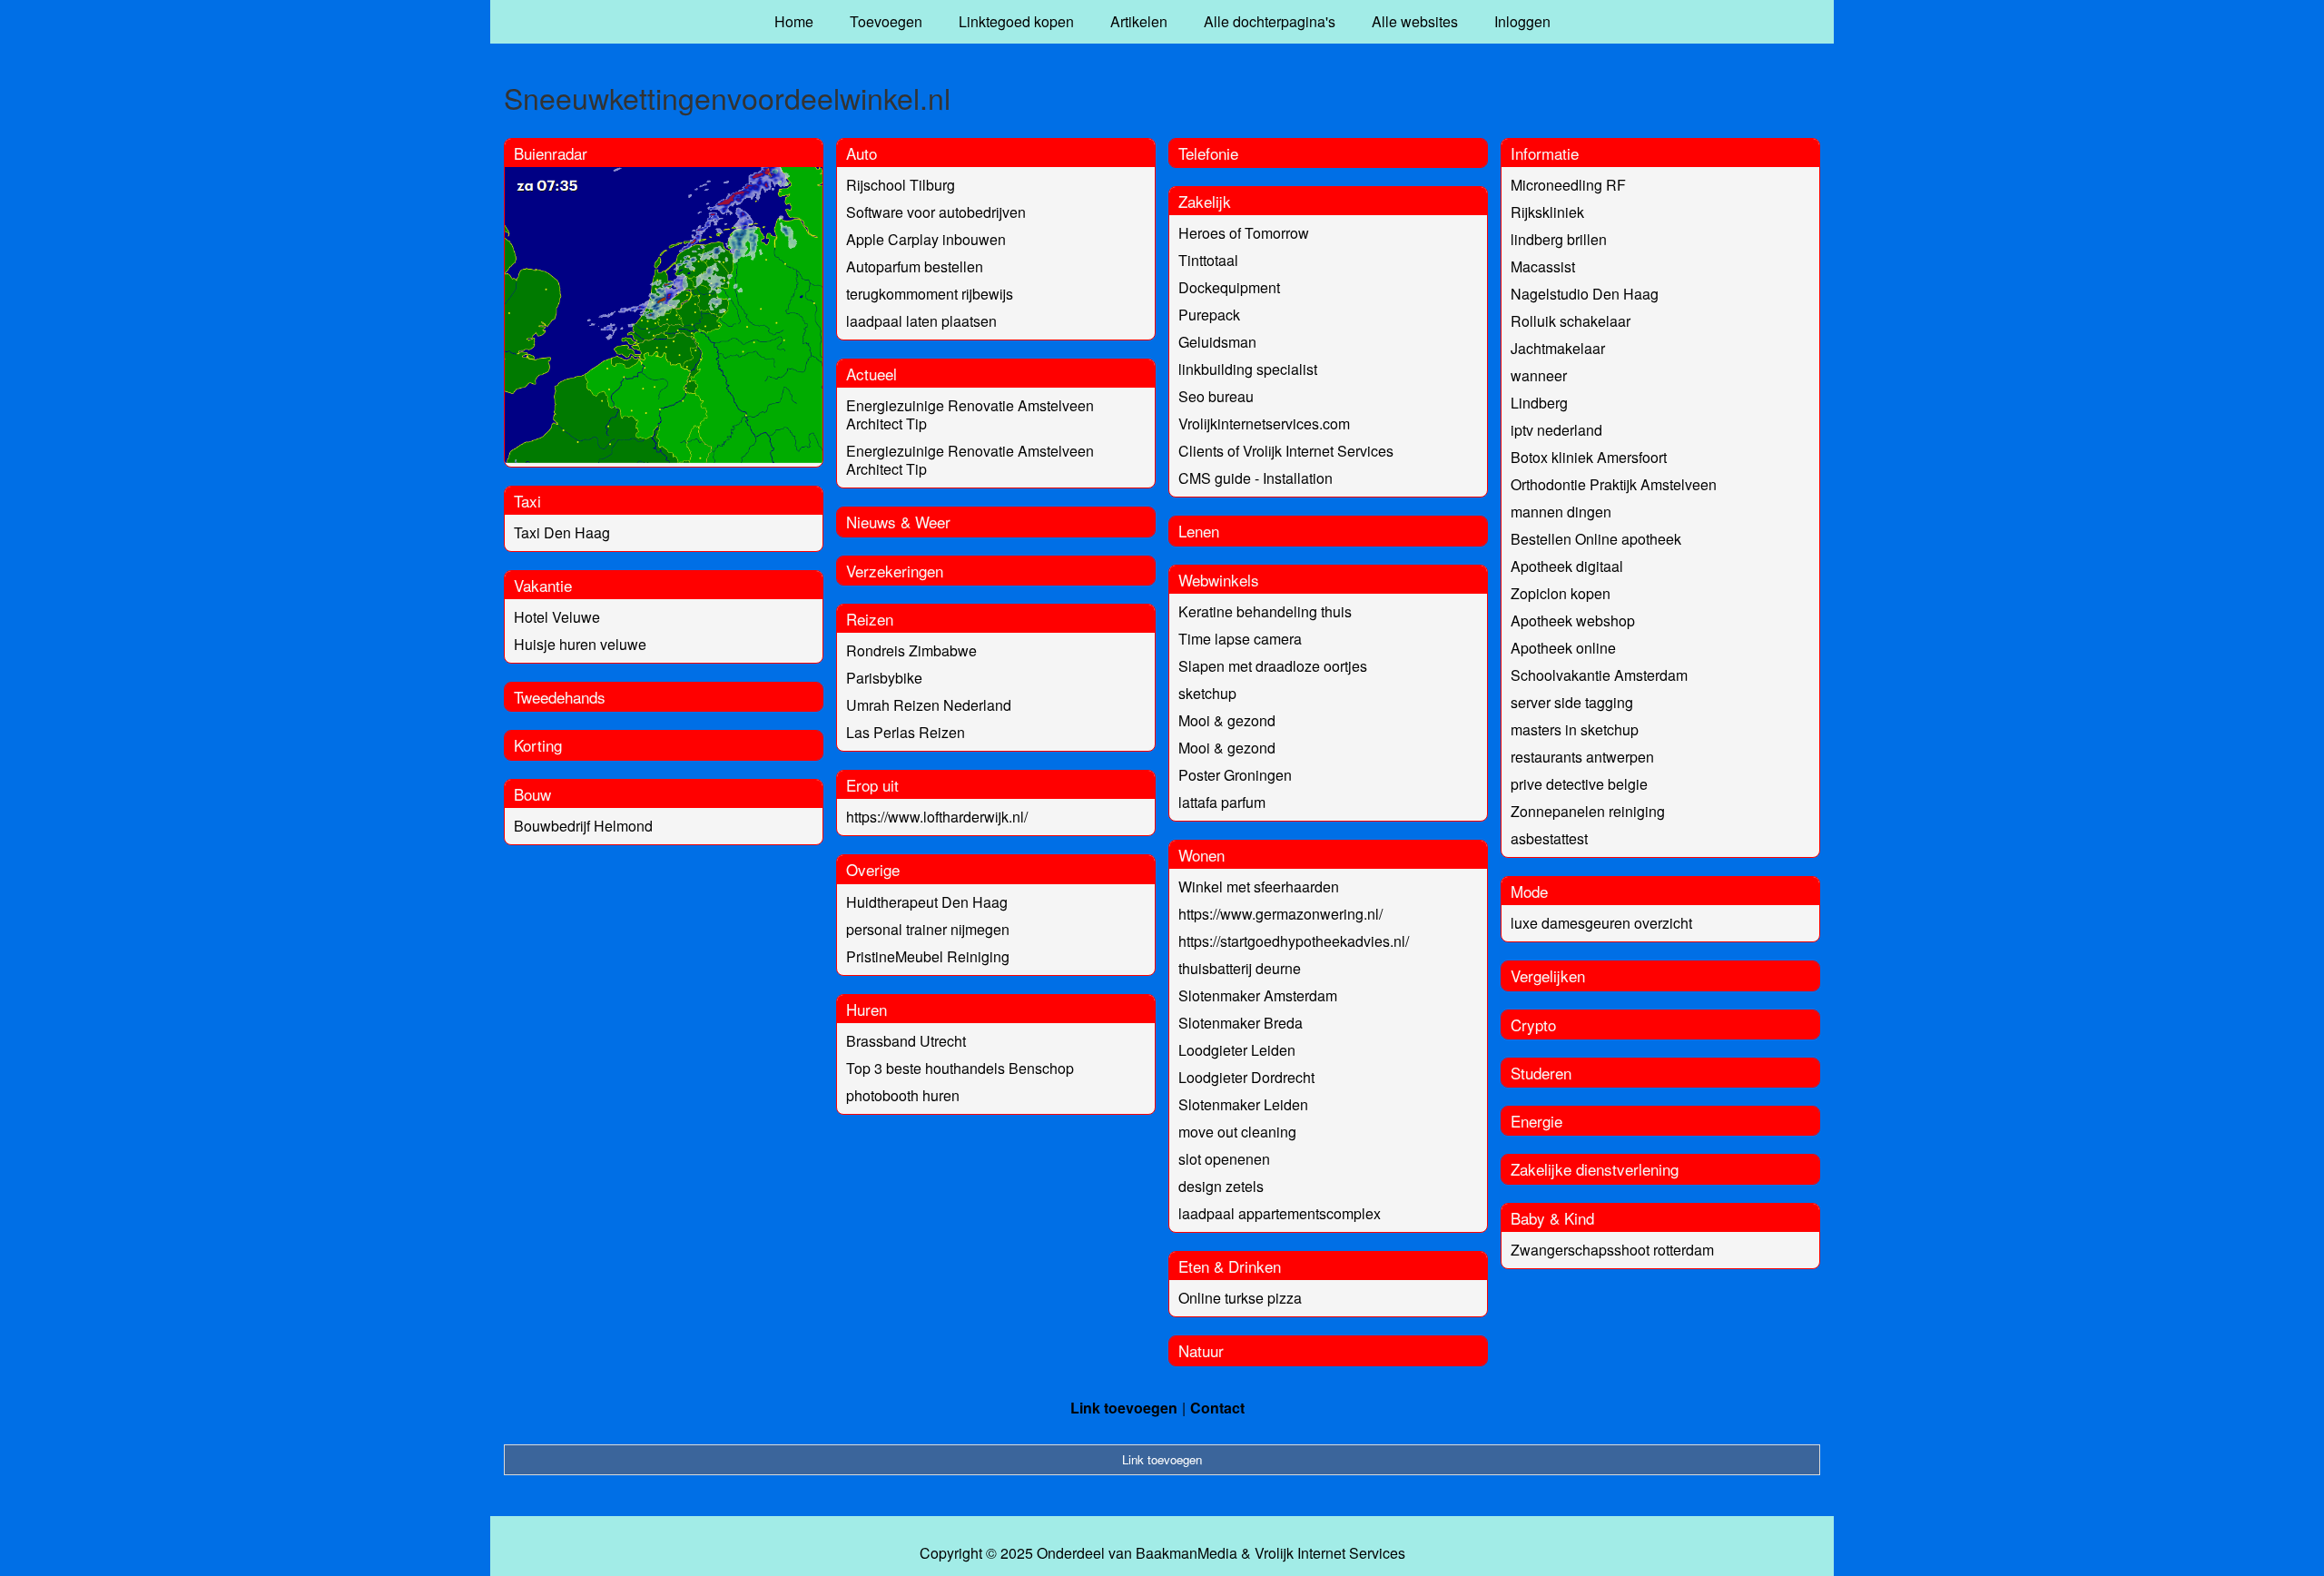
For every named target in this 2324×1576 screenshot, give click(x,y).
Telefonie (1208, 153)
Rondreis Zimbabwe (911, 650)
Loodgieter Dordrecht (1246, 1077)
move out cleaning (1237, 1132)
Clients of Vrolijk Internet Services (1286, 451)
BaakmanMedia (1187, 1553)
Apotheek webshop (1573, 621)
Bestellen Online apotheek (1596, 539)
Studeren (1541, 1073)
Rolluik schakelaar (1571, 321)
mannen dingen (1561, 512)
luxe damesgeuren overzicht (1601, 923)
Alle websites (1415, 21)
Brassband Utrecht (906, 1041)
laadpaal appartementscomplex (1280, 1213)
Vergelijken (1548, 975)
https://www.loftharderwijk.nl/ (937, 817)
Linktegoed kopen (1016, 21)
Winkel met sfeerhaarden (1259, 886)
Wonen (1201, 855)
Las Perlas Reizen (906, 732)
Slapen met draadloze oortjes (1273, 666)
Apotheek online (1563, 648)
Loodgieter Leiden (1237, 1050)
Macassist (1543, 266)
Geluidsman (1217, 342)
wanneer (1539, 375)
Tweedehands (560, 697)
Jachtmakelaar (1558, 348)
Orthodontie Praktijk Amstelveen (1614, 484)
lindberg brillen (1559, 239)
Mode (1529, 891)
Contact (1217, 1408)
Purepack (1209, 315)
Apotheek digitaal (1567, 566)
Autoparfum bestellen (915, 266)
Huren (867, 1009)
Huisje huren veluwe (580, 644)
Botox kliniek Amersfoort (1589, 457)
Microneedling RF (1568, 185)
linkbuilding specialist (1248, 369)
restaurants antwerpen (1582, 757)
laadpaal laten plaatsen (921, 321)
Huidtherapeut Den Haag (927, 902)
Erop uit (872, 785)
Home (794, 21)
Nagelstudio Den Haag (1585, 294)
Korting (538, 745)
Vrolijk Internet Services (1330, 1553)
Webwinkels (1219, 580)
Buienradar (551, 153)
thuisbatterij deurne (1240, 968)
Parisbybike (884, 678)
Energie (1536, 1121)
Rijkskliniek (1547, 212)
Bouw (532, 794)
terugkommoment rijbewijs (930, 294)
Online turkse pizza (1240, 1298)
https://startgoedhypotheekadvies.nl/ (1294, 941)
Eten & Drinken (1230, 1266)
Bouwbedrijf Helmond (583, 826)
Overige (873, 869)
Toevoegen (886, 21)
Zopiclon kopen (1561, 593)
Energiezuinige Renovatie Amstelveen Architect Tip (970, 414)
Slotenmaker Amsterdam (1258, 995)
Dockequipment (1229, 287)
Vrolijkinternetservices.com (1264, 424)
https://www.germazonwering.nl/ (1280, 914)
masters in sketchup (1575, 729)
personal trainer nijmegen (928, 929)
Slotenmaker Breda (1241, 1023)
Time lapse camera (1240, 639)
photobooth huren (903, 1095)
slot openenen (1224, 1159)
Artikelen (1139, 21)
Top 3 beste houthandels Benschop (960, 1068)
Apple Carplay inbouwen (926, 239)
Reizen (870, 619)
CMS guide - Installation (1256, 478)
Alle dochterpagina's (1270, 21)
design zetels (1221, 1186)
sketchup (1207, 693)
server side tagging (1572, 702)
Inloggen (1522, 21)
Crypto (1533, 1024)
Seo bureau (1216, 396)
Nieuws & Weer (898, 522)
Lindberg (1539, 403)
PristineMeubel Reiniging (928, 956)
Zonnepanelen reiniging (1588, 811)
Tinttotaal (1208, 260)
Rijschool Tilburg (901, 185)
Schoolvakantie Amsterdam (1599, 675)
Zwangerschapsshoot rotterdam (1612, 1250)
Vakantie (543, 585)
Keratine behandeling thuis (1265, 611)
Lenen (1199, 531)
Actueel (871, 374)
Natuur (1201, 1350)
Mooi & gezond (1227, 720)
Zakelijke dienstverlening (1595, 1169)
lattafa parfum (1222, 802)
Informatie (1545, 153)
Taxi (527, 501)
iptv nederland (1556, 430)
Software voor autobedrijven (936, 212)
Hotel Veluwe (557, 617)
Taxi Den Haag (562, 532)
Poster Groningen (1235, 775)
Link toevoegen (1124, 1408)
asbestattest (1549, 838)
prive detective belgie (1579, 784)
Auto (862, 153)
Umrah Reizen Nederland (929, 705)
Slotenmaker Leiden (1243, 1104)
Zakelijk (1205, 201)
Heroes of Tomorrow (1244, 233)
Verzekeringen (895, 571)
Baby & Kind (1552, 1218)
